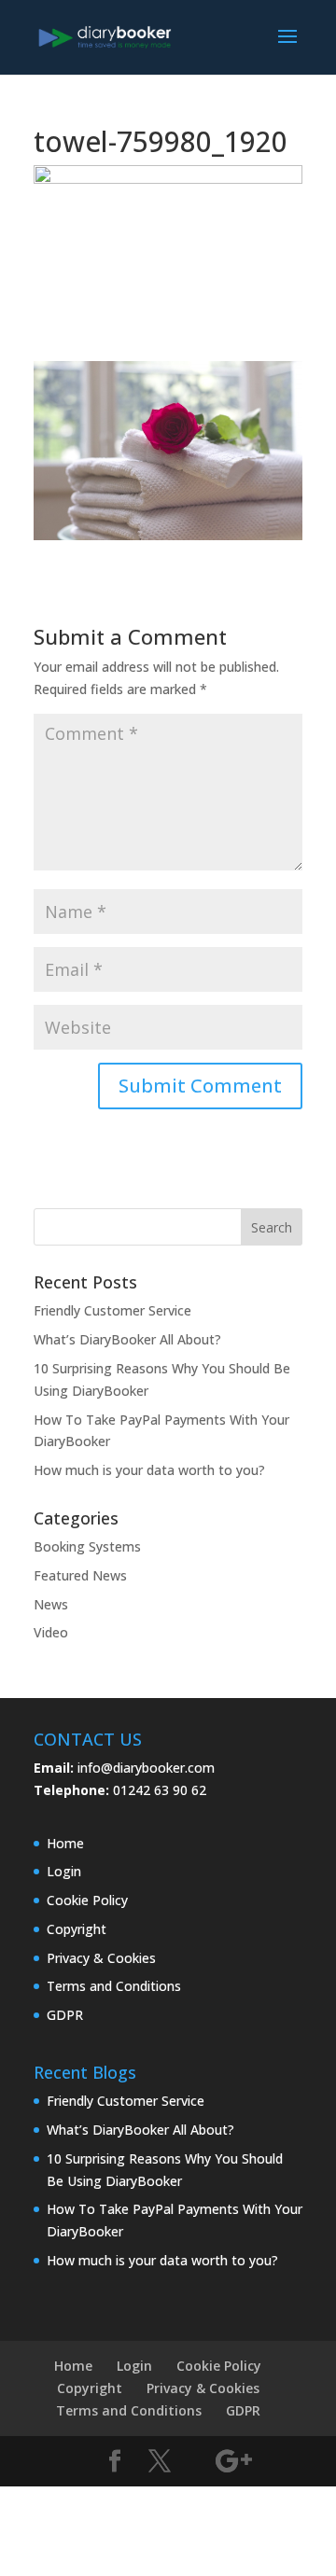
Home (65, 1843)
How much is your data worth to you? (149, 1470)
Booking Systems (87, 1546)
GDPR (65, 2015)
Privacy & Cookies (101, 1958)
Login (64, 1871)
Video (51, 1632)
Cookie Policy (87, 1900)
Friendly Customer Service (112, 1310)
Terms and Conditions (114, 1986)
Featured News (80, 1575)
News (51, 1604)
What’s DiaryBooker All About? (127, 1339)
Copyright (77, 1929)
